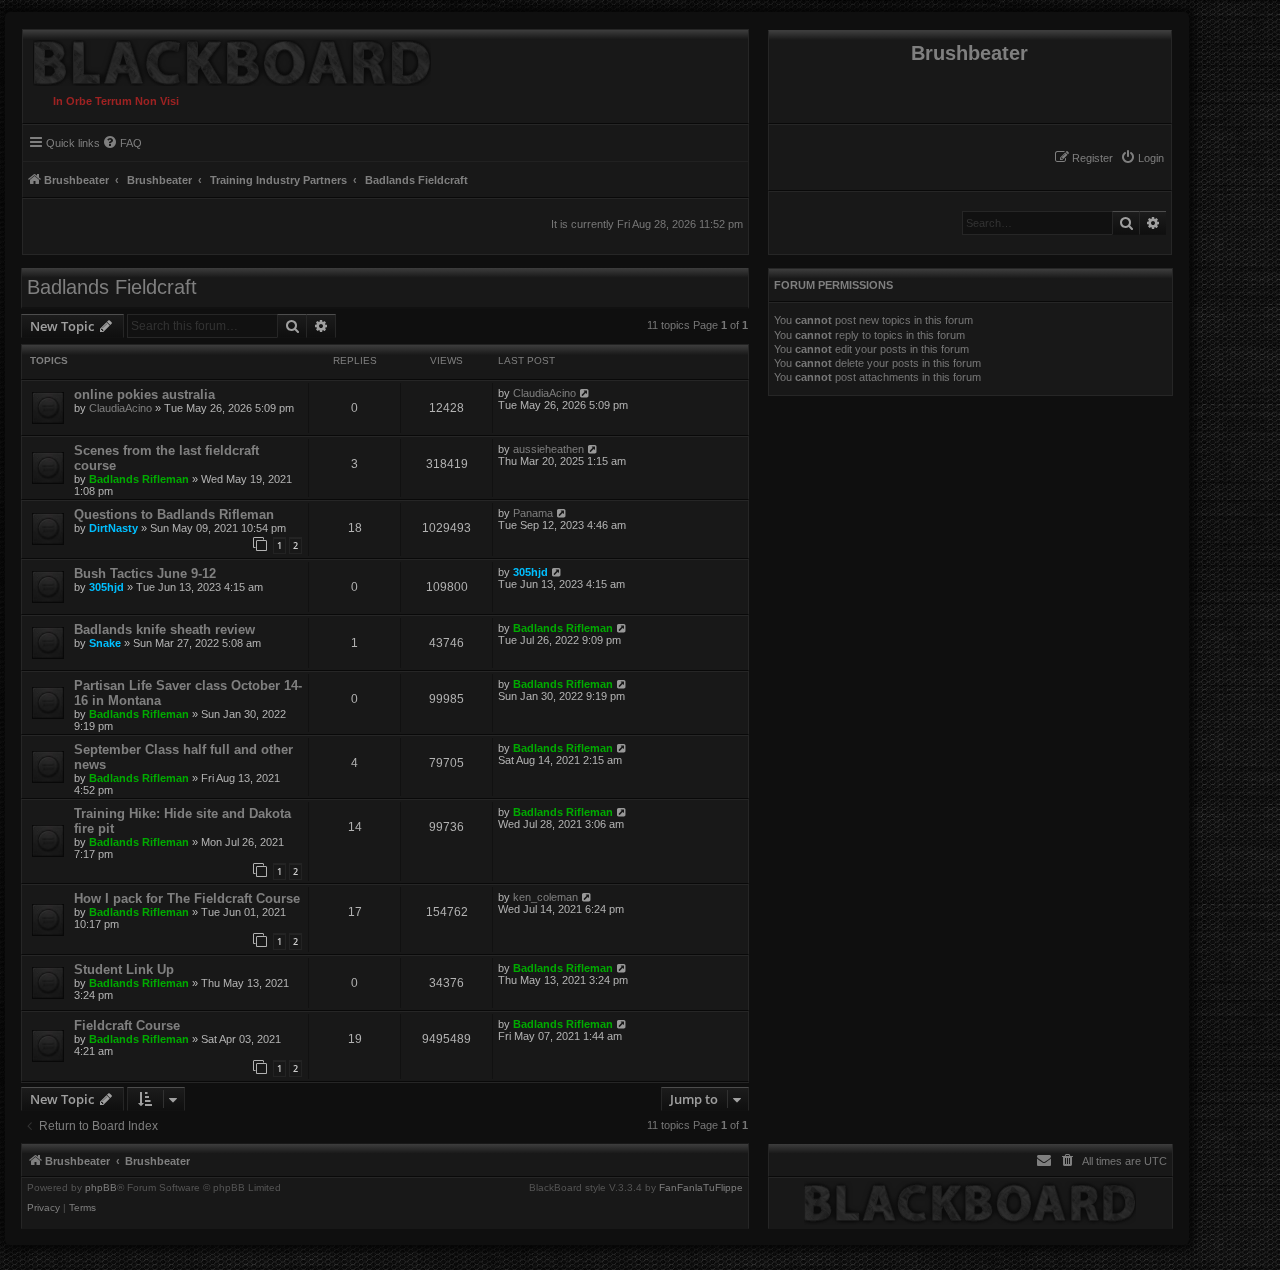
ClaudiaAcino (120, 408)
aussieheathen (548, 449)
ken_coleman (545, 897)
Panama (533, 513)
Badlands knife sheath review (164, 629)
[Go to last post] (585, 393)
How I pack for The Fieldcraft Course (187, 898)
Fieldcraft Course (127, 1025)
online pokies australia (144, 394)
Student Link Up (124, 969)
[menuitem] (1142, 158)
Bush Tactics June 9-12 (145, 573)
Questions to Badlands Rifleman (174, 514)
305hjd (106, 587)
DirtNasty (113, 528)
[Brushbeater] (227, 58)
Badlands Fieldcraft (112, 287)
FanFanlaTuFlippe (701, 1188)
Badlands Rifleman (139, 479)
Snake (105, 643)
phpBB (101, 1188)
